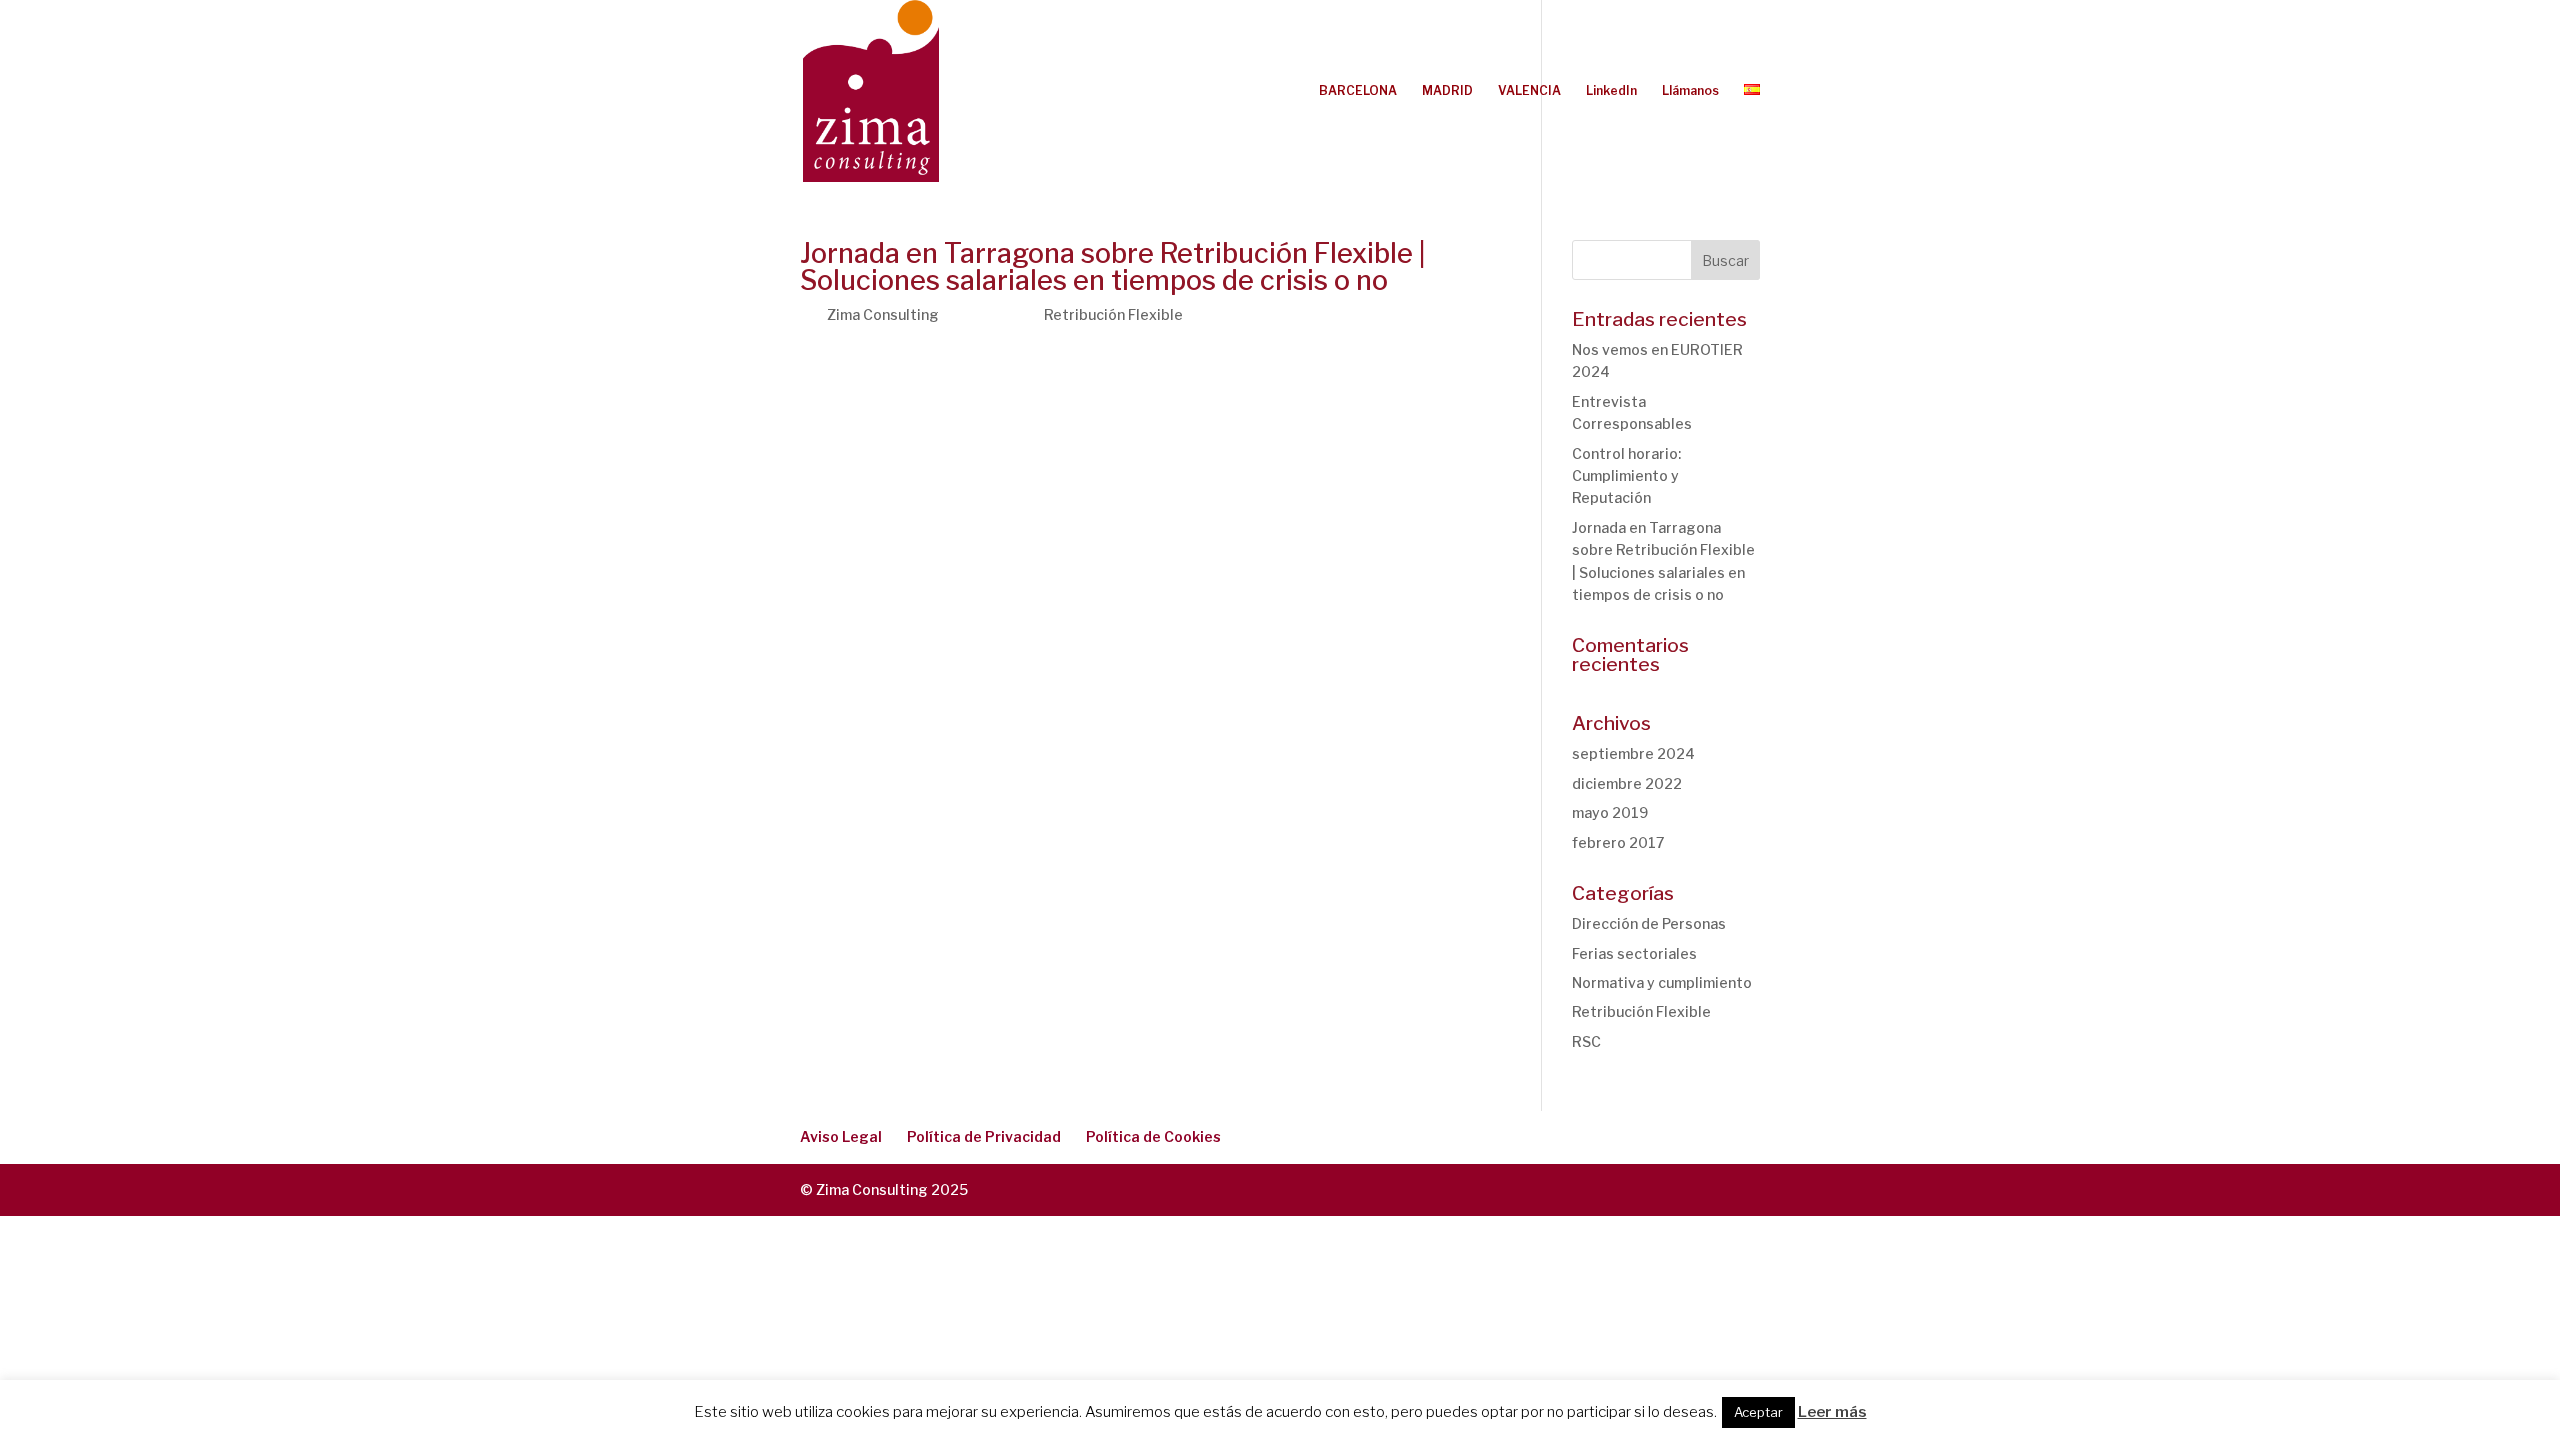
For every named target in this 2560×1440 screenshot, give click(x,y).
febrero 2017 (1618, 842)
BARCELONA (1358, 91)
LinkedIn (1611, 91)
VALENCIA (1529, 91)
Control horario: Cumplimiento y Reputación (1626, 476)
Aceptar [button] (1758, 1412)
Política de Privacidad (984, 1136)
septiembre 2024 (1633, 753)
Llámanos (1690, 91)
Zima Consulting (883, 314)
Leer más (1832, 1412)
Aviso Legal (841, 1136)
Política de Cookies (1153, 1136)
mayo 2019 (1610, 812)
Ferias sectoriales (1634, 953)
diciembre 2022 (1627, 783)
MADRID (1447, 91)
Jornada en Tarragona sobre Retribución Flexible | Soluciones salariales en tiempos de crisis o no (1113, 267)
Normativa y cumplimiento (1662, 982)
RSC (1586, 1041)
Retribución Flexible (1113, 314)
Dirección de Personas (1649, 923)
